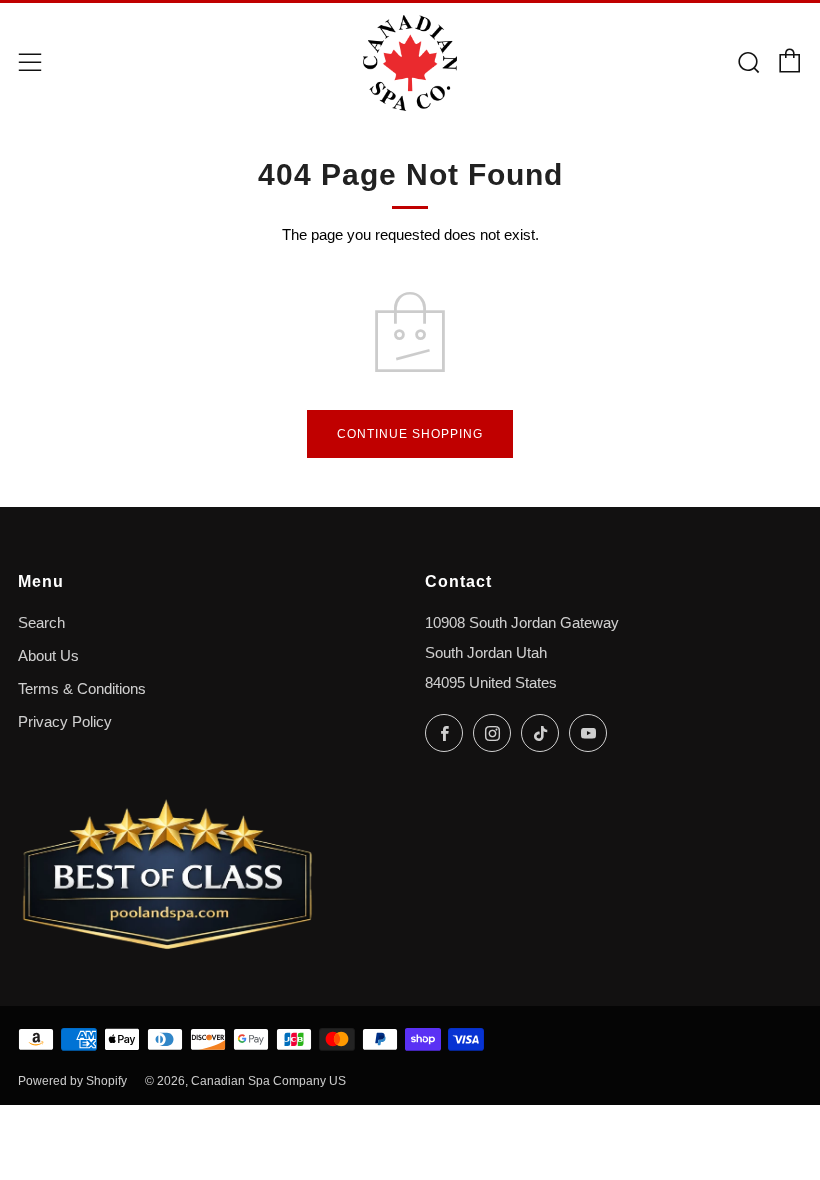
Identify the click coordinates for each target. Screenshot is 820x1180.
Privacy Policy (65, 722)
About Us (48, 656)
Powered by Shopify (72, 1081)
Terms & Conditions (82, 689)
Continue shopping (410, 434)
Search (41, 623)
